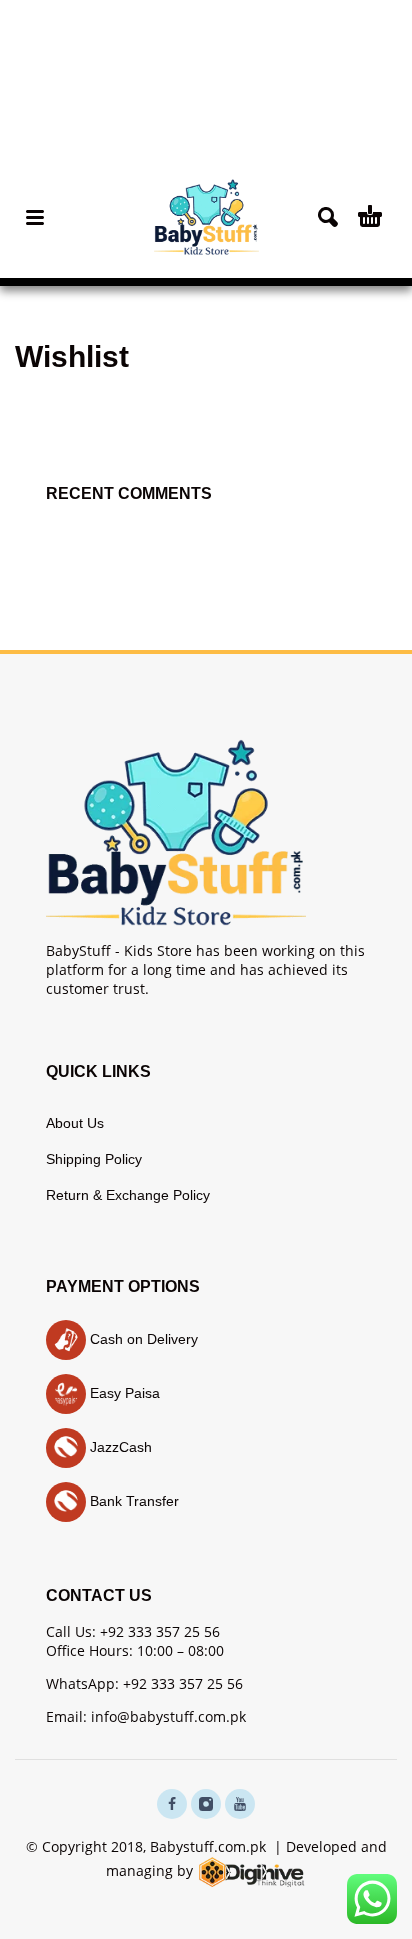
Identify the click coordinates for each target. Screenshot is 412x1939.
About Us (75, 1123)
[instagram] (206, 1804)
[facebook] (172, 1804)
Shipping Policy (94, 1159)
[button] (35, 217)
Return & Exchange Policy (128, 1195)
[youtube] (240, 1804)
